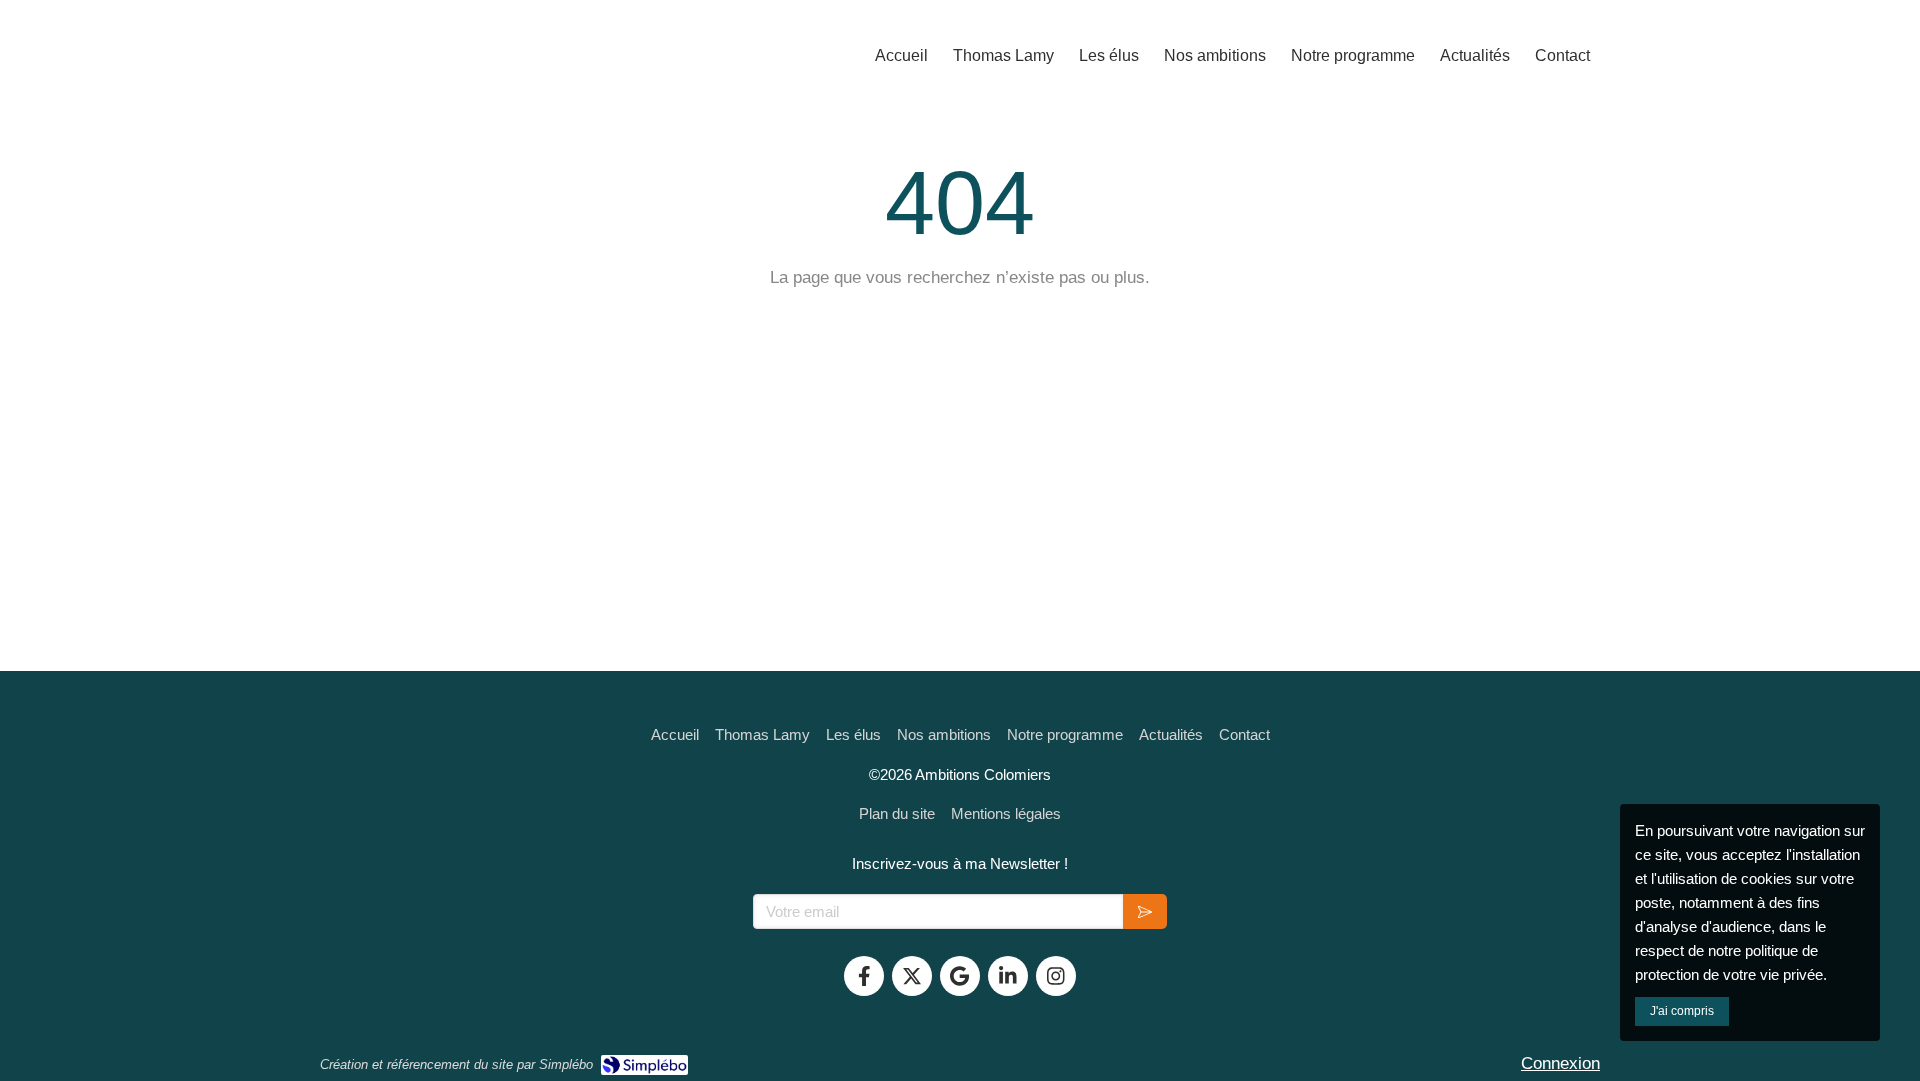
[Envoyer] (1145, 911)
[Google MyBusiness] (960, 976)
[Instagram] (1056, 976)
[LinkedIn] (1008, 976)
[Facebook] (864, 976)
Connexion (1560, 1063)
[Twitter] (912, 976)
